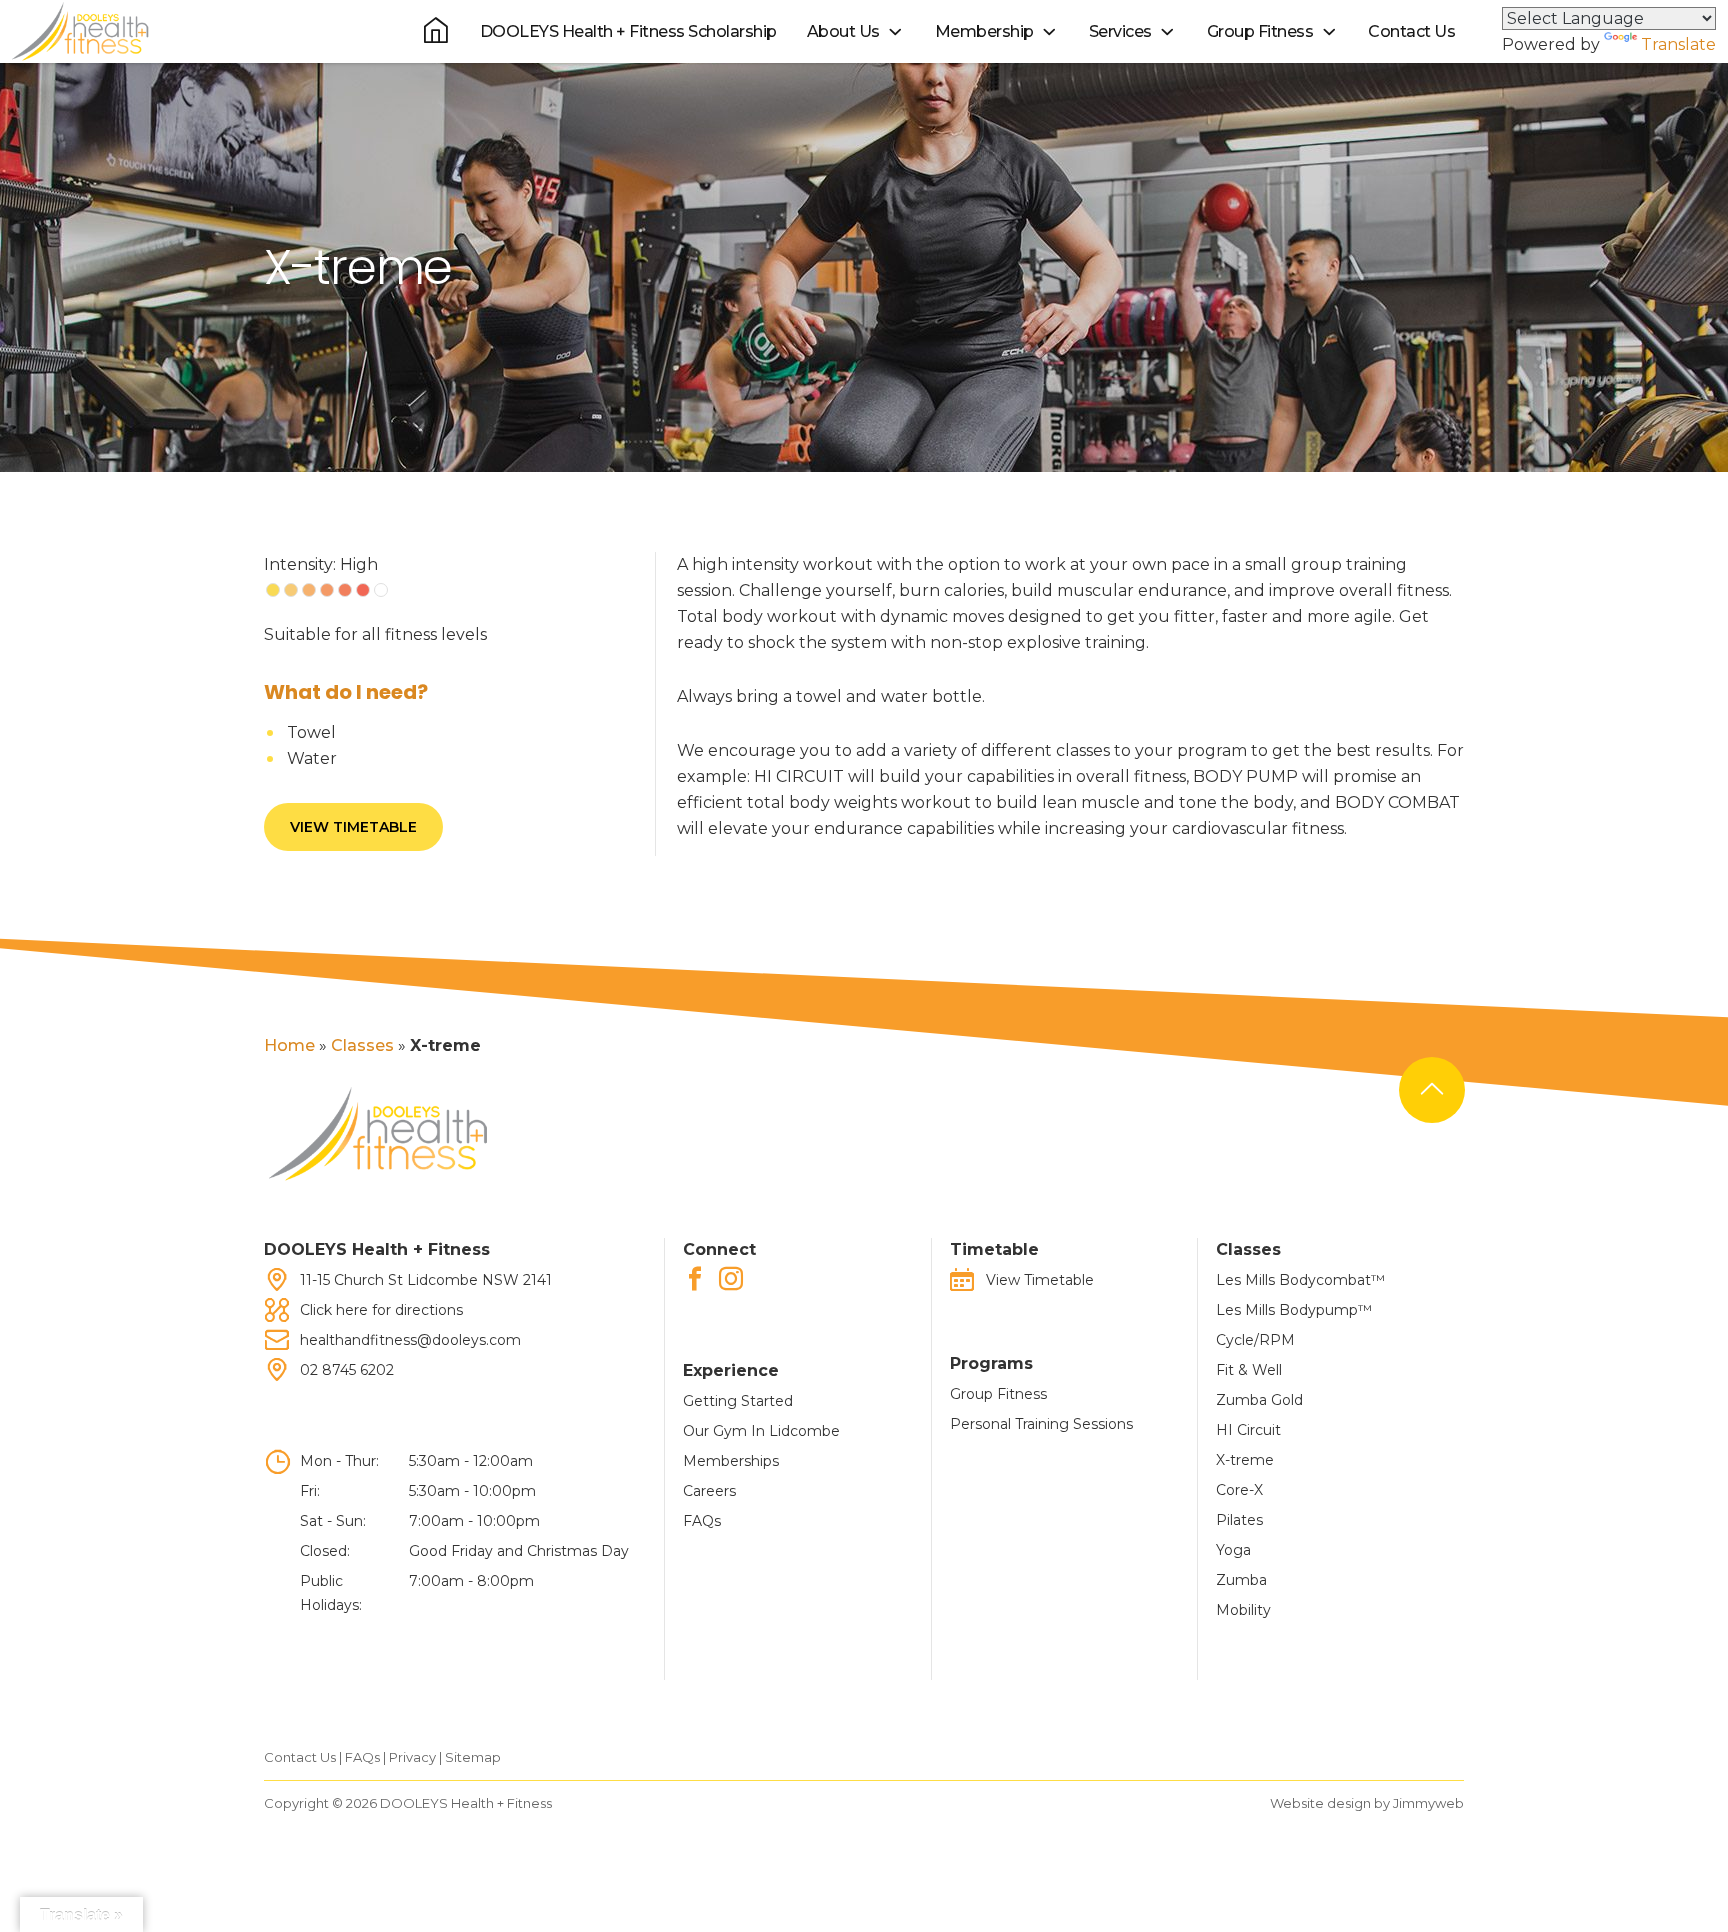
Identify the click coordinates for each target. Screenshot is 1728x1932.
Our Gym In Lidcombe (761, 1431)
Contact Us (1411, 31)
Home (289, 1045)
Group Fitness (1260, 31)
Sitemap (473, 1757)
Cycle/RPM (1255, 1340)
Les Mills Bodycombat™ (1300, 1280)
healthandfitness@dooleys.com (410, 1340)
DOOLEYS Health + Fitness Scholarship (628, 31)
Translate (1678, 44)
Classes (362, 1045)
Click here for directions (381, 1310)
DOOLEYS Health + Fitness (466, 1803)
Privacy (412, 1757)
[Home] (435, 30)
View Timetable (353, 827)
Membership (984, 31)
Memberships (731, 1461)
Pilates (1239, 1520)
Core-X (1239, 1490)
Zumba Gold (1259, 1400)
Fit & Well (1249, 1370)
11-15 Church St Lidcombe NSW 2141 (426, 1280)
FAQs (702, 1521)
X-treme (1245, 1460)
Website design (1320, 1803)
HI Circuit (1248, 1430)
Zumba (1241, 1580)
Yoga (1233, 1550)
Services (1120, 31)
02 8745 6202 (347, 1370)
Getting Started (738, 1401)
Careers (709, 1491)
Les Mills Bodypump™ (1294, 1310)
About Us (843, 31)
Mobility (1243, 1610)
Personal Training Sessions (1041, 1424)
